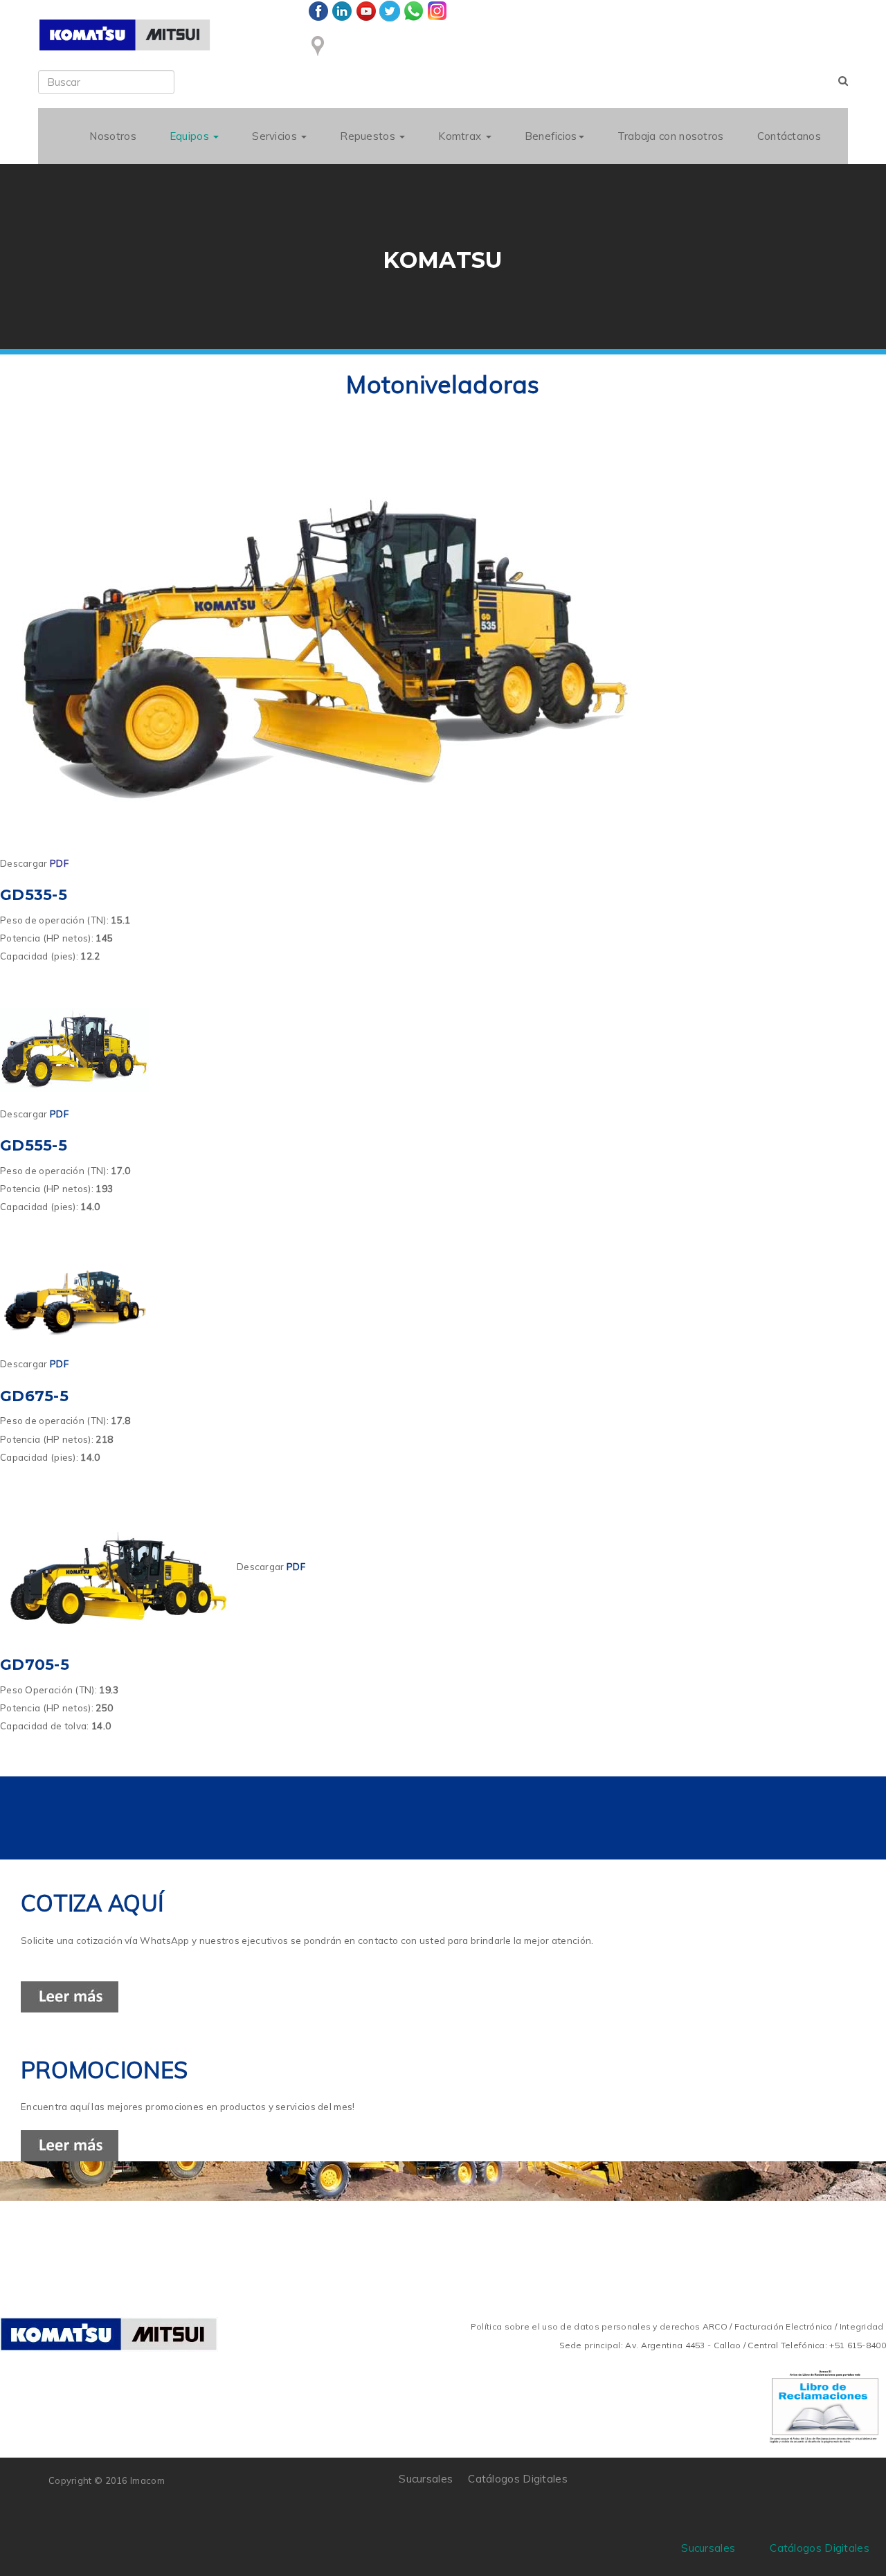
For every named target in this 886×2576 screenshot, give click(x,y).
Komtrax (461, 136)
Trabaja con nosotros (671, 136)
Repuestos (369, 136)
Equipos (191, 136)
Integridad (862, 2326)
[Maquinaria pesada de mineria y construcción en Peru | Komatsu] (125, 35)
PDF (59, 863)
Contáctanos (789, 136)
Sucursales (426, 2479)
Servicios (276, 136)
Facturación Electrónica (784, 2326)
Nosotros (112, 136)
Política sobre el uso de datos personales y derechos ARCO (600, 2326)
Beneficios (551, 136)
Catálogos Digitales (518, 2479)
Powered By (775, 2489)
